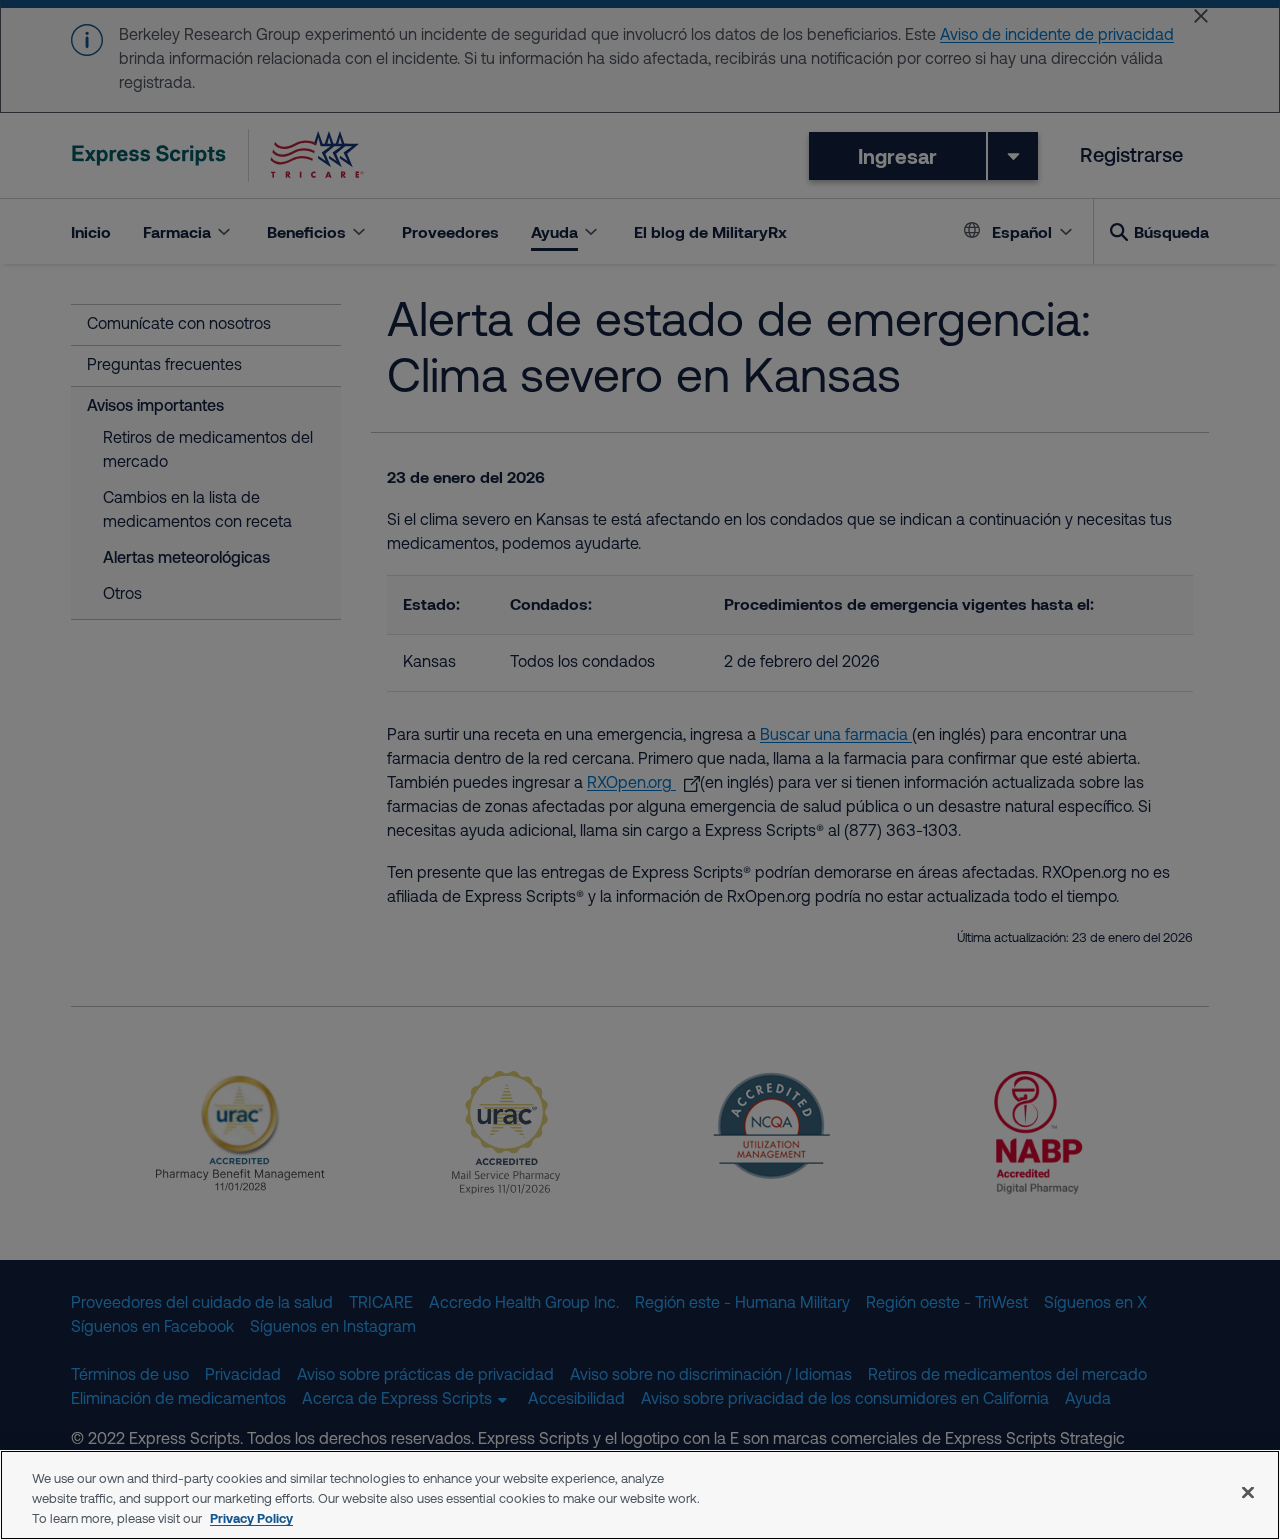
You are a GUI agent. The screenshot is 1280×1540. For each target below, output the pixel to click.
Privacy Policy (251, 1518)
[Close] (1248, 1493)
